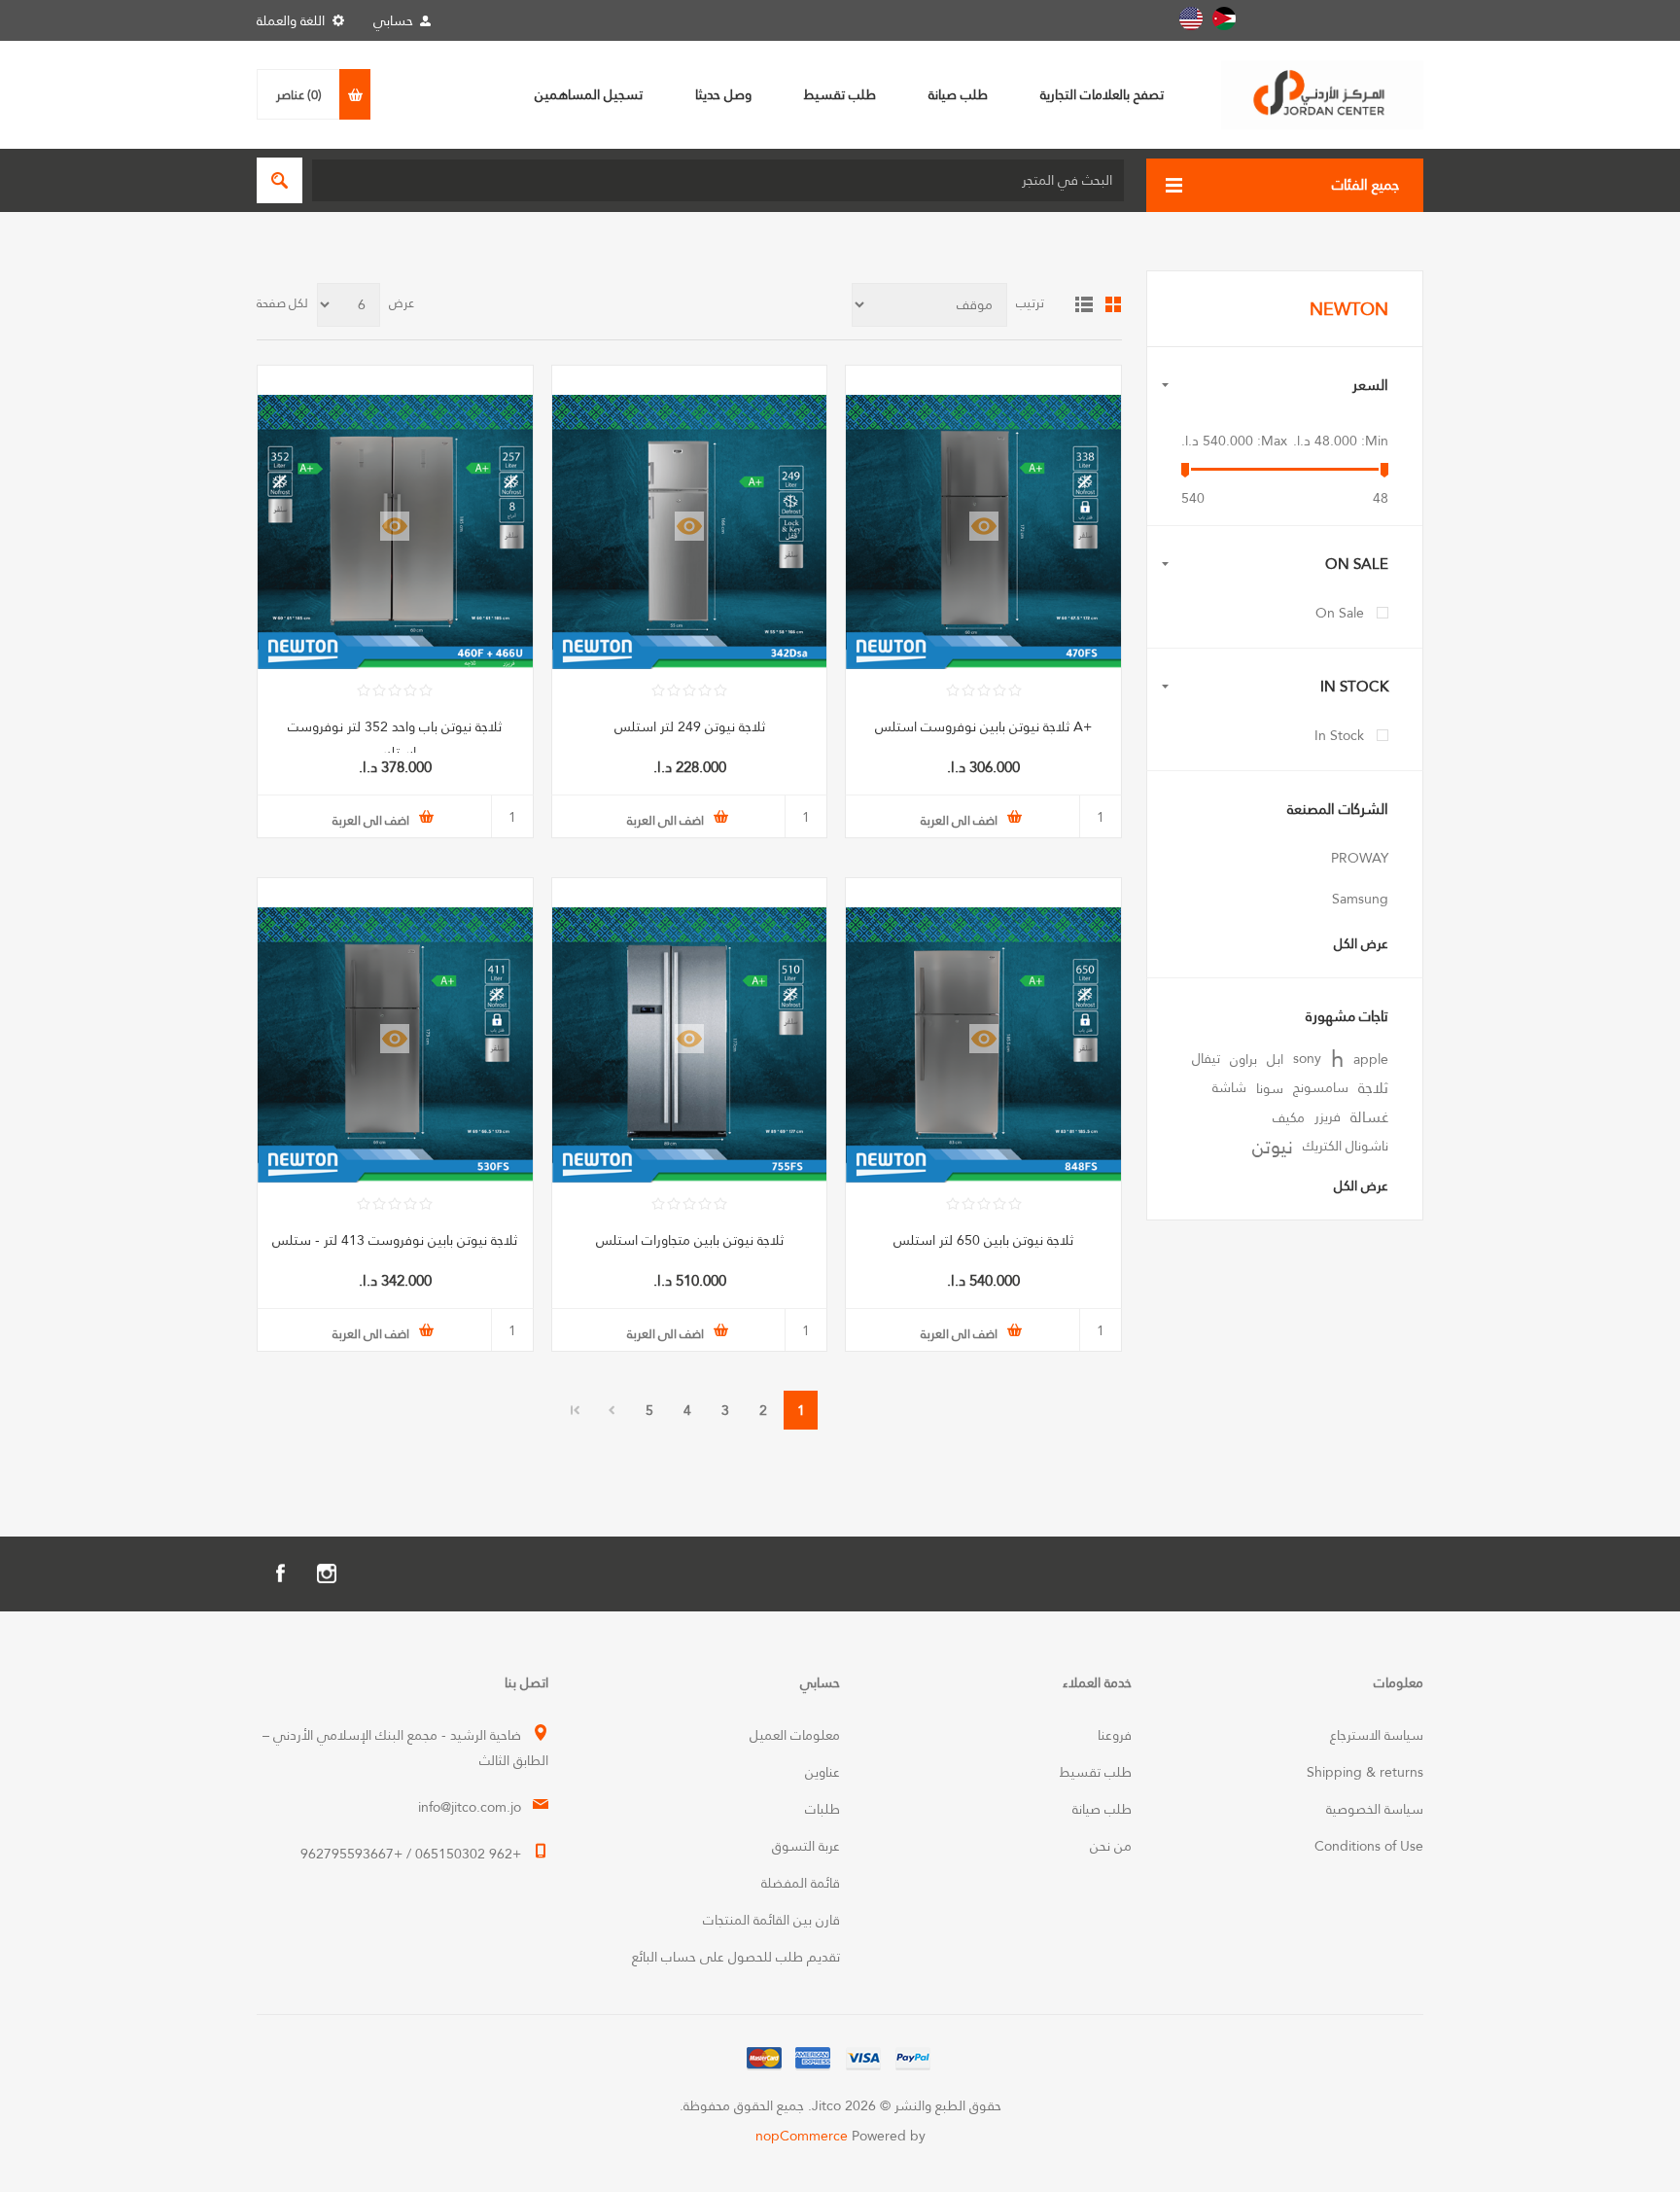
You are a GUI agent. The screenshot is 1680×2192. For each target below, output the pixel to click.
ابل (1275, 1059)
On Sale (1340, 613)
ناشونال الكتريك (1346, 1146)
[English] (1191, 18)
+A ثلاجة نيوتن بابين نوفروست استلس (983, 726)
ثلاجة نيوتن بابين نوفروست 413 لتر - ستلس (395, 1240)
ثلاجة (1373, 1088)
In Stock (1339, 735)
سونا (1270, 1088)
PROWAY (1360, 858)
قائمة (1084, 304)
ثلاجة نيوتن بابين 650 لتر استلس (983, 1240)
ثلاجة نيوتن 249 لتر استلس (690, 726)
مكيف (1289, 1117)
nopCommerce (802, 2136)
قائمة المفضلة (801, 1883)
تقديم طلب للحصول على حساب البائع (736, 1957)
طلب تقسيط (1096, 1772)
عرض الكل (1361, 943)
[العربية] (1224, 18)
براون (1243, 1059)
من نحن (1111, 1846)
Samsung (1360, 899)
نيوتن (1273, 1147)
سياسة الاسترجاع (1377, 1735)
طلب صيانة (1102, 1809)
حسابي (393, 20)
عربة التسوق (806, 1846)
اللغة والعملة (291, 20)
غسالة (1369, 1117)
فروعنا (1115, 1735)
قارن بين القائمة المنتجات (771, 1920)
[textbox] (718, 180)
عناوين (822, 1772)
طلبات (822, 1809)
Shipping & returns (1365, 1772)
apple (1371, 1059)
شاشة (1229, 1088)
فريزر (1328, 1117)
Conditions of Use (1369, 1846)
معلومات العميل (795, 1735)
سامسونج (1321, 1088)
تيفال (1206, 1059)
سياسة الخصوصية (1375, 1809)
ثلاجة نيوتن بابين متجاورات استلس (690, 1240)
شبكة (1113, 304)
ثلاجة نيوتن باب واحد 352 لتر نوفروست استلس (395, 739)
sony (1307, 1059)
